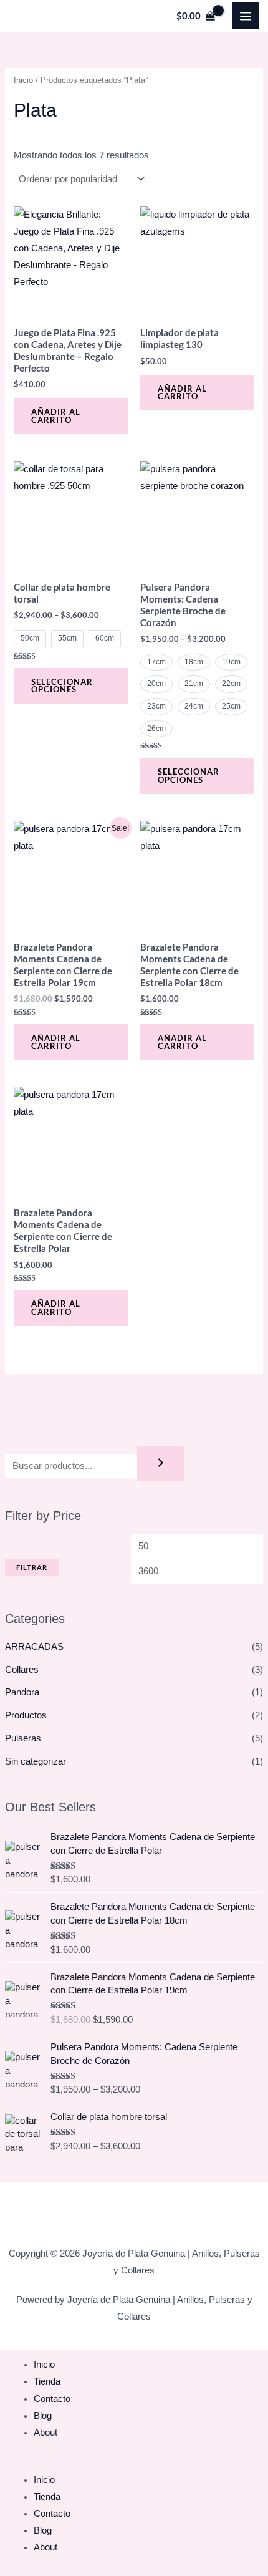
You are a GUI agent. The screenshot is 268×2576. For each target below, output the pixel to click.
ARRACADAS (34, 1647)
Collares (22, 1670)
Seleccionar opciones (62, 686)
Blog (43, 2416)
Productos (26, 1715)
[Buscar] (161, 1464)
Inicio (23, 80)
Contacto (52, 2399)
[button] (134, 2463)
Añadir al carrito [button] (56, 416)
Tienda (47, 2381)
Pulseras (23, 1738)
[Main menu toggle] (246, 16)
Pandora (22, 1692)
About (45, 2433)
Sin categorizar (36, 1761)
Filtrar (32, 1567)
